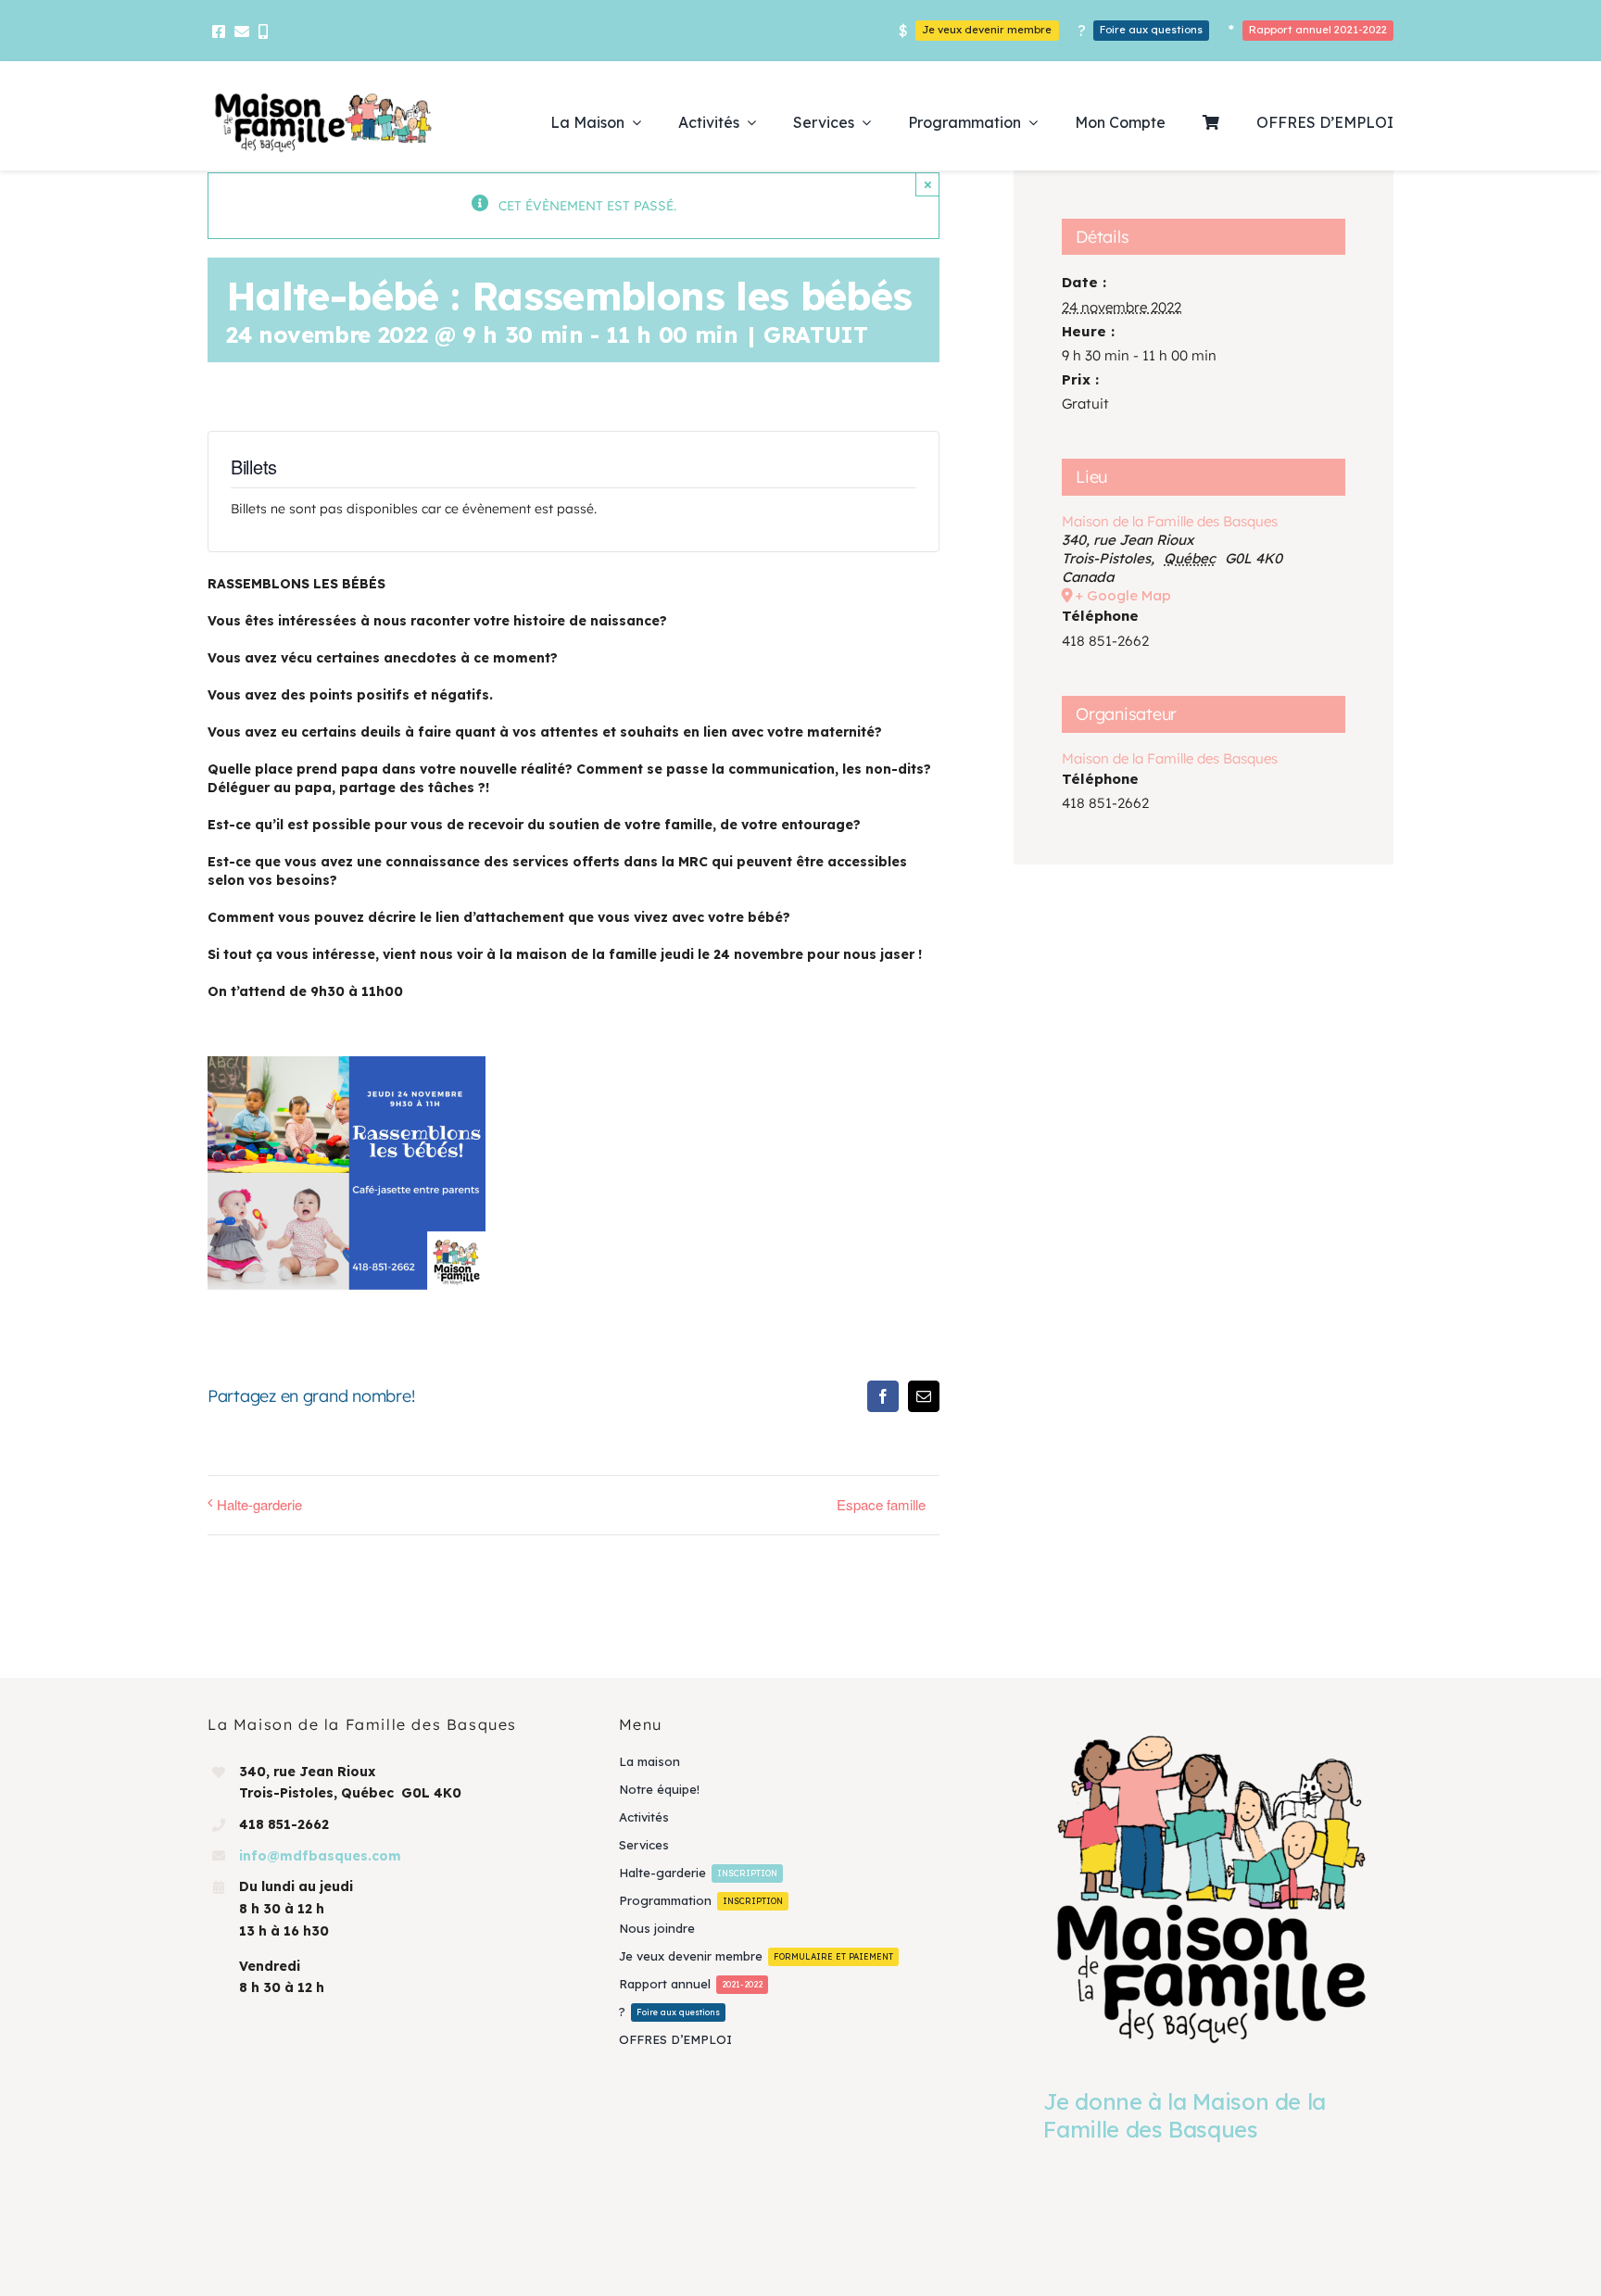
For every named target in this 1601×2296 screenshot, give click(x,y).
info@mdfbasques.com (320, 1856)
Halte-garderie (259, 1504)
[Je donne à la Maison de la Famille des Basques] (1211, 1888)
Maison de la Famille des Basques (1170, 521)
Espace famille (881, 1504)
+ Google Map (1123, 595)
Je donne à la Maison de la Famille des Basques (1185, 2115)
